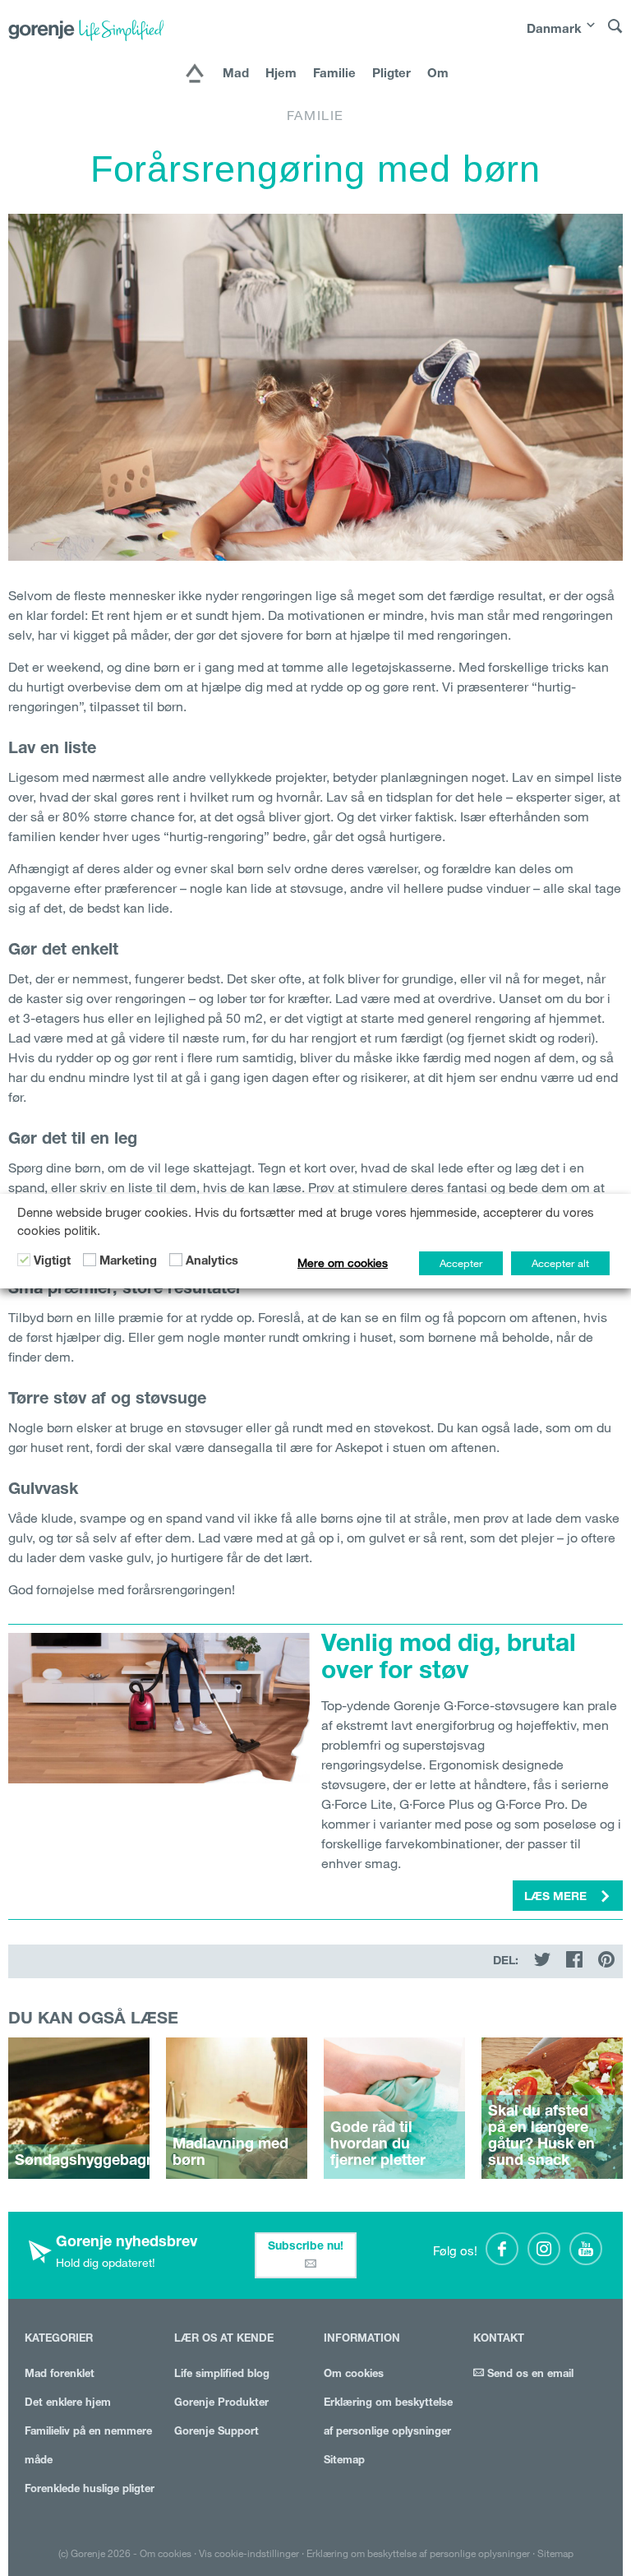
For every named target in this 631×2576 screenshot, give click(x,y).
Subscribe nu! (306, 2247)
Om (438, 74)
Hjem (281, 74)
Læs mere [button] (557, 1898)
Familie (334, 74)
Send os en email (529, 2375)
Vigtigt (52, 1262)
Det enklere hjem (68, 2404)
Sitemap (344, 2461)
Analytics (212, 1262)
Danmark (554, 30)
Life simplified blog (222, 2375)
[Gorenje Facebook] (502, 2249)
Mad (236, 74)
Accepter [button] (461, 1263)
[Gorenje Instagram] (544, 2249)
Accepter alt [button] (560, 1263)
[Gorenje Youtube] (586, 2249)
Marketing (128, 1262)
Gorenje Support (216, 2433)
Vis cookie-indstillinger (249, 2553)
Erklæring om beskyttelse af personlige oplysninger (418, 2553)
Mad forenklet (60, 2375)
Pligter (391, 74)
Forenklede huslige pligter (90, 2490)
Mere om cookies (343, 1263)
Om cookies (354, 2375)
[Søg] (615, 34)
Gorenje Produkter (221, 2404)
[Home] (195, 75)
